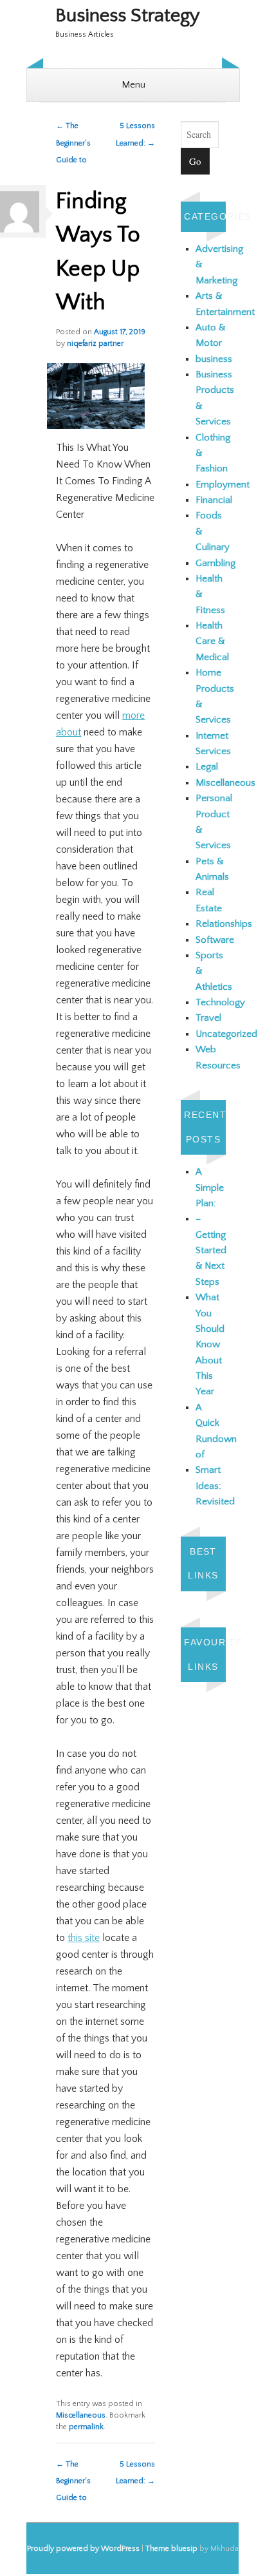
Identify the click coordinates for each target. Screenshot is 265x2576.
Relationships (224, 924)
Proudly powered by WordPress (83, 2549)
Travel (208, 1018)
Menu (133, 85)
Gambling (215, 563)
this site (84, 1938)
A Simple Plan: (210, 1188)
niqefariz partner (95, 344)
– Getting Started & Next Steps (211, 1250)
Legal (207, 767)
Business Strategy (128, 16)
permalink (86, 2427)
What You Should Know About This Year (210, 1344)
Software (215, 940)
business (214, 359)
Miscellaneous (81, 2415)
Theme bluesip (171, 2549)
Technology (220, 1002)
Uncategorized (226, 1034)
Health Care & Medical (212, 641)
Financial (214, 500)
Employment (223, 485)
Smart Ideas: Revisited (215, 1486)
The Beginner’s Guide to (73, 143)
